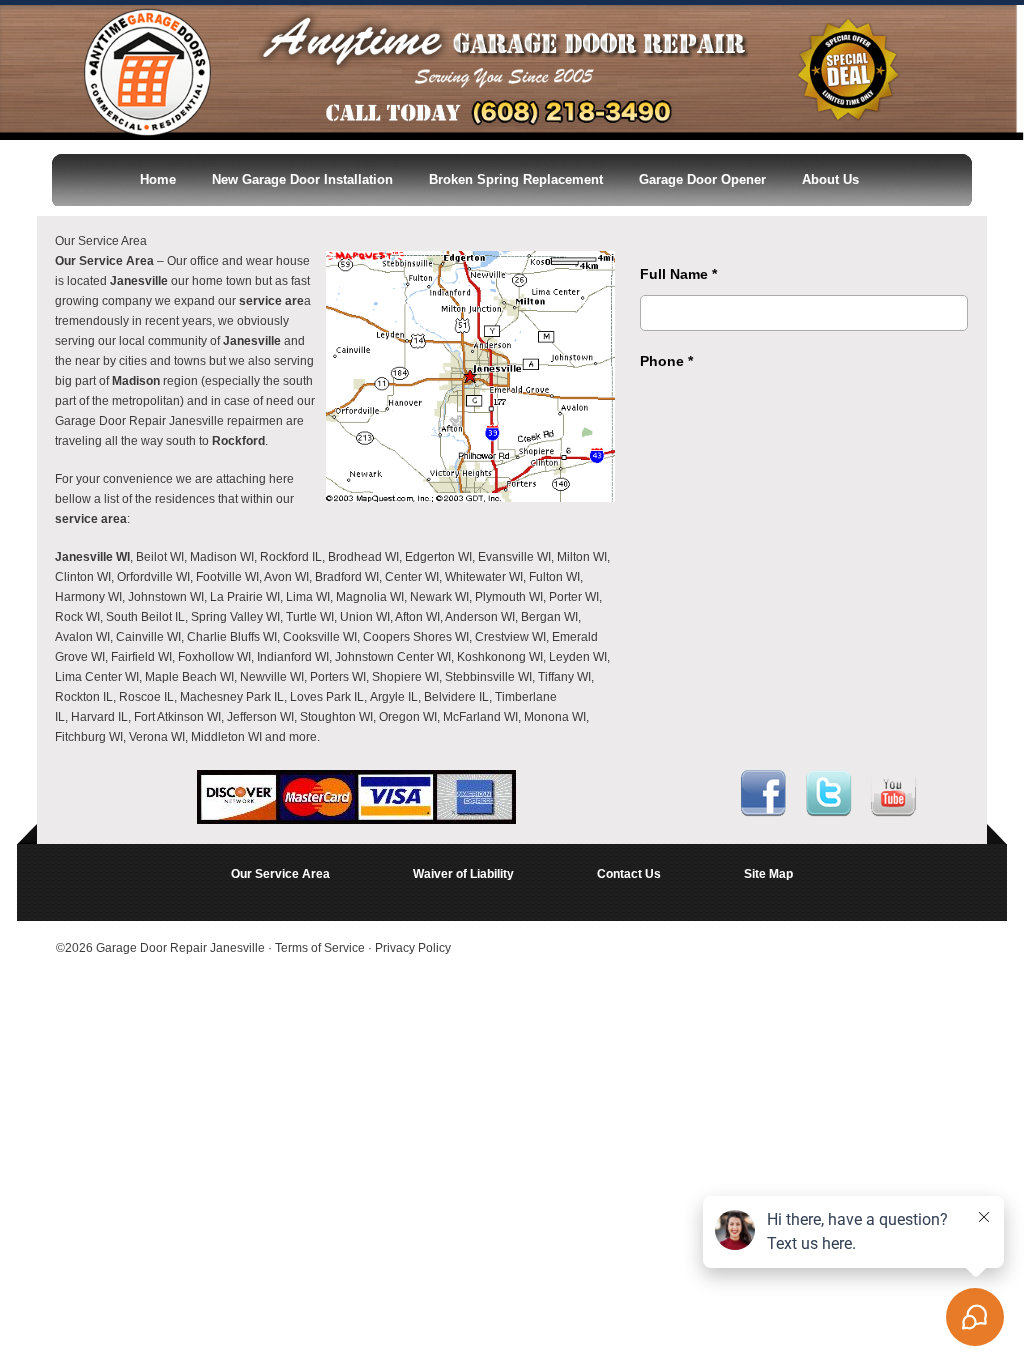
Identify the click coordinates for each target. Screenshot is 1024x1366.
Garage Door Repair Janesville (180, 948)
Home (158, 179)
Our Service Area (280, 874)
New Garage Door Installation (302, 179)
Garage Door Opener (702, 179)
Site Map (768, 874)
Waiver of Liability (463, 874)
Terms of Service (321, 948)
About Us (830, 179)
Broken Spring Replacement (516, 179)
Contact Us (629, 874)
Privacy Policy (413, 948)
